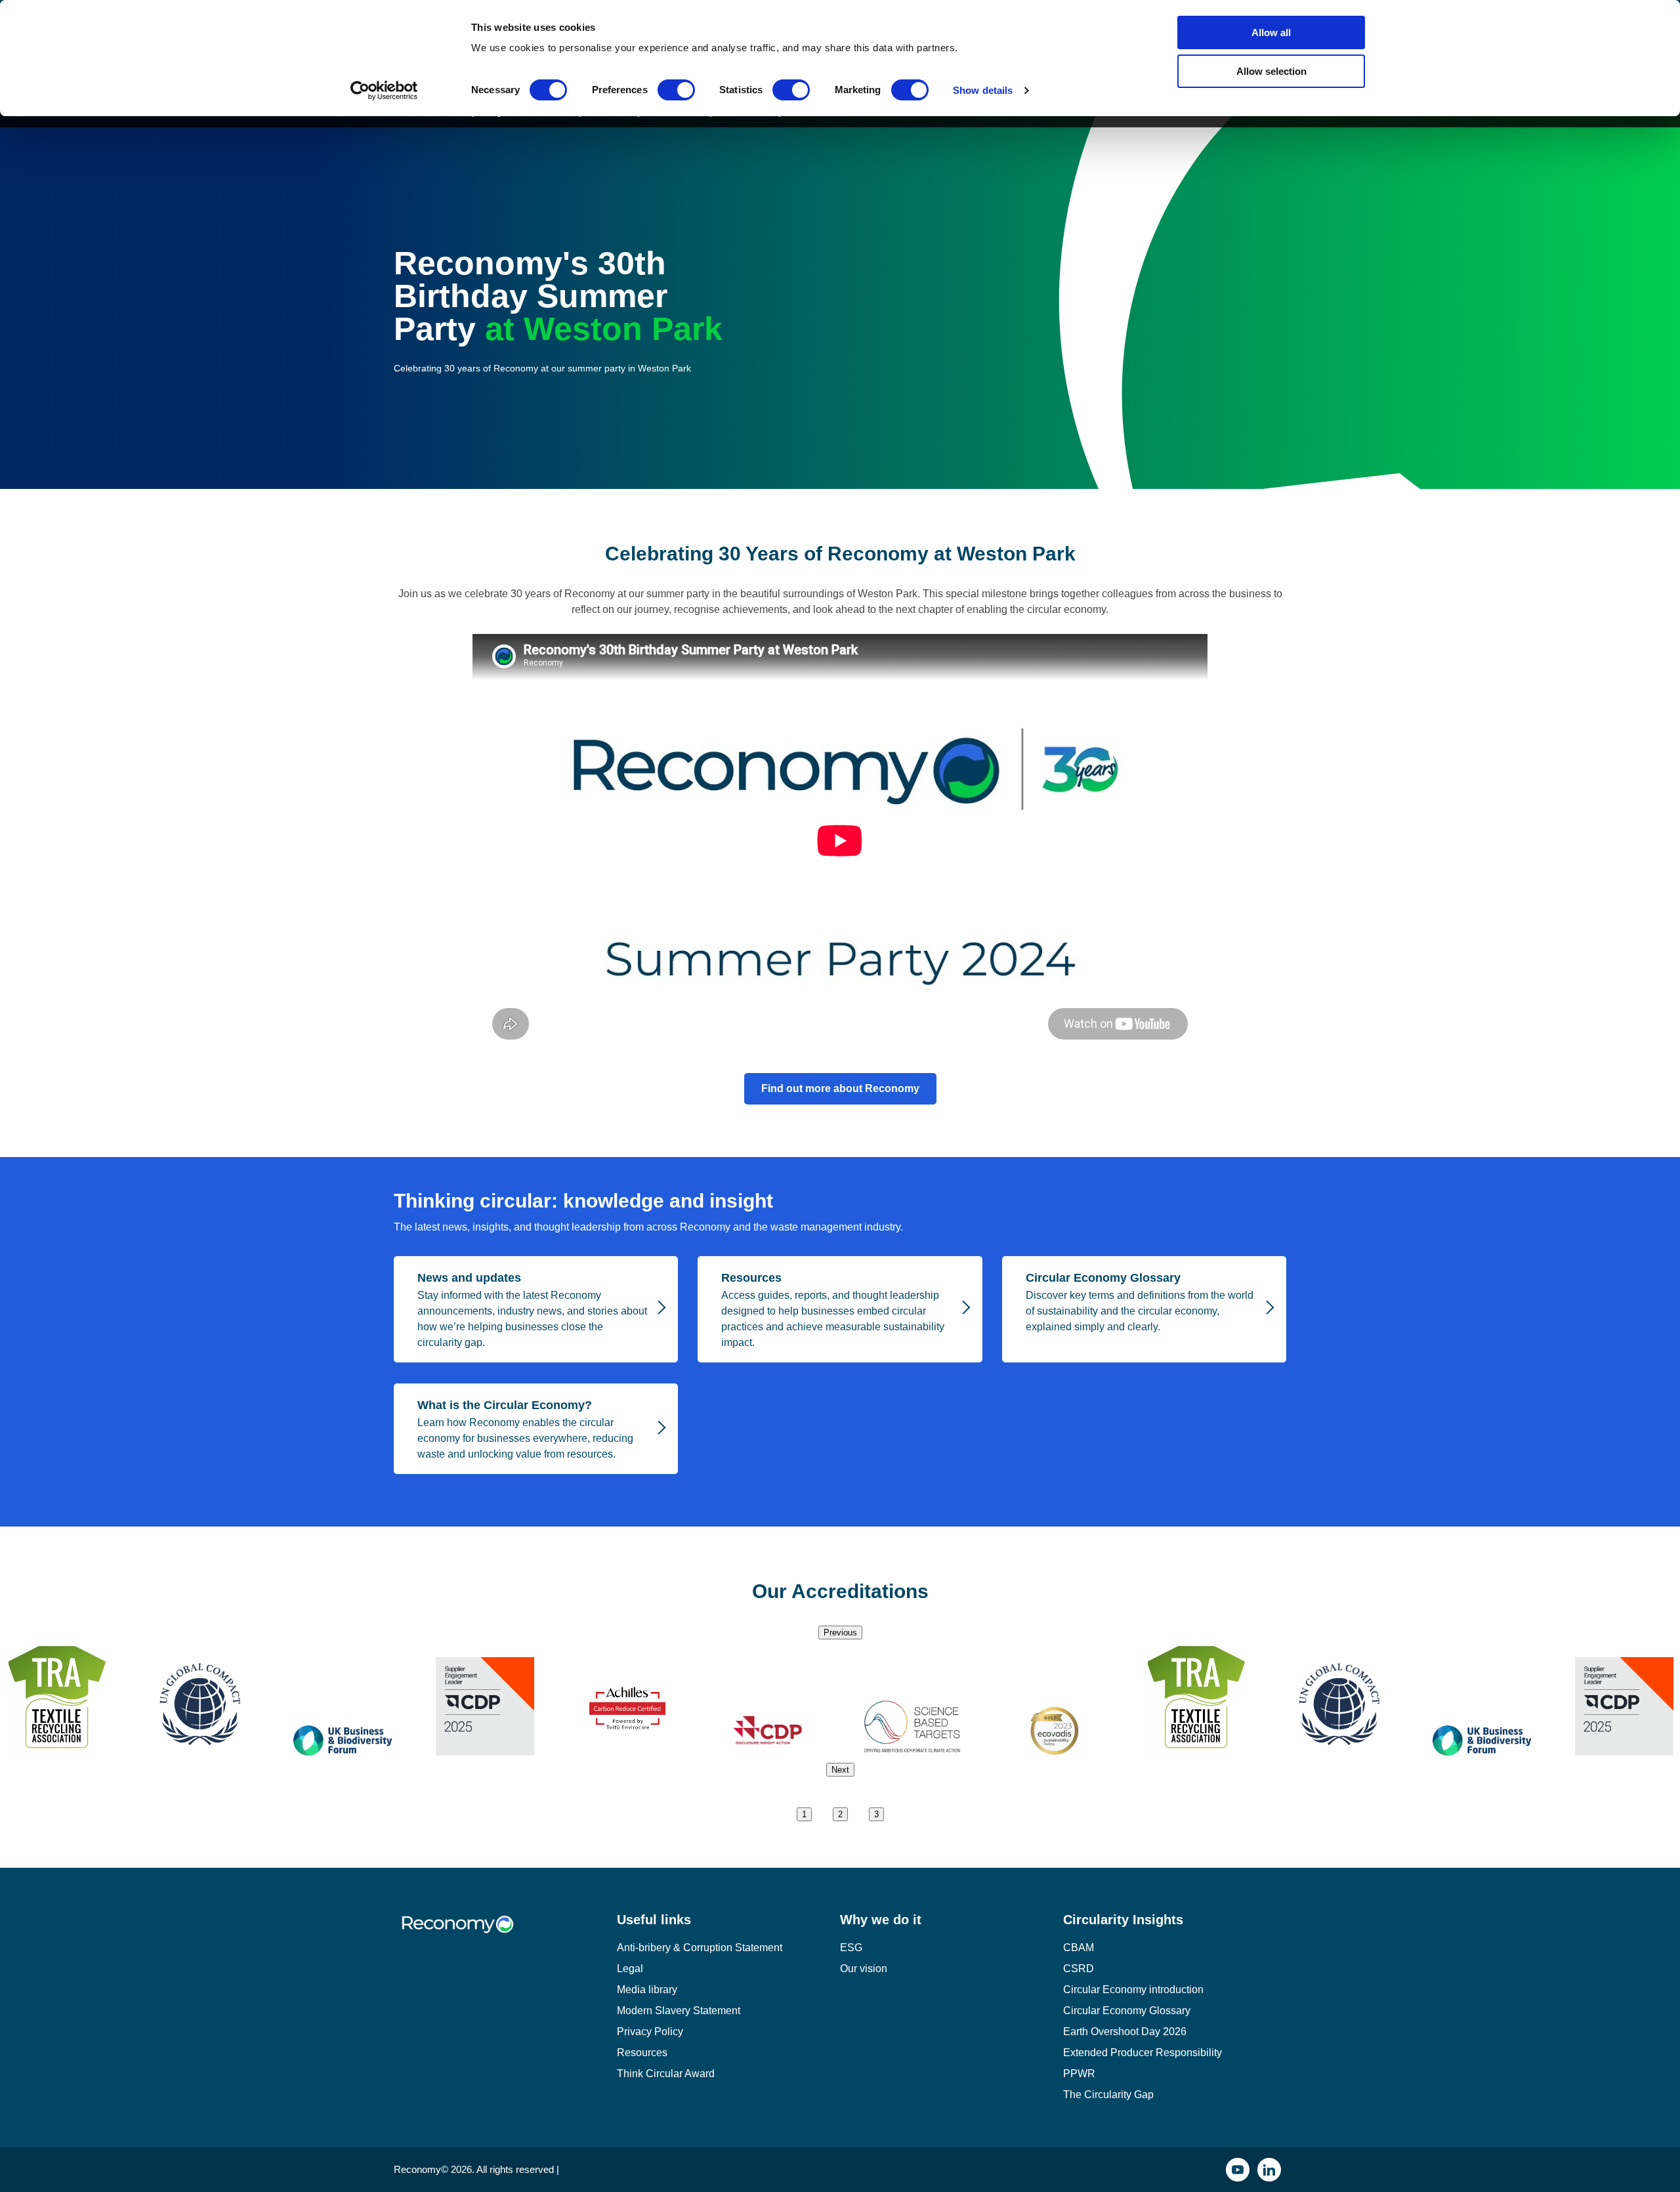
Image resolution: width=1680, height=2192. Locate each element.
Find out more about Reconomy (840, 1088)
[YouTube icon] (1238, 2170)
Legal (630, 1969)
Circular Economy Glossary (1127, 2011)
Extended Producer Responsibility (1143, 2053)
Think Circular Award (666, 2074)
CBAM (1079, 1948)
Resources (642, 2053)
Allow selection (1271, 71)
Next (840, 1770)
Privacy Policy (650, 2032)
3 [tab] (876, 1814)
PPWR (1079, 2074)
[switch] (676, 90)
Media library (647, 1990)
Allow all (1271, 32)
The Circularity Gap (1108, 2095)
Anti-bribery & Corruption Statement (700, 1948)
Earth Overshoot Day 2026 (1125, 2032)
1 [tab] (804, 1814)
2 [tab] (840, 1814)
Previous (840, 1633)
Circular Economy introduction (1133, 1990)
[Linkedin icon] (1269, 2170)
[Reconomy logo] (505, 1934)
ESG (851, 1948)
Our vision (864, 1969)
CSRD (1079, 1969)
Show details (983, 90)
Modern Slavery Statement (679, 2011)
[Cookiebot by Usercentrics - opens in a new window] (384, 91)
